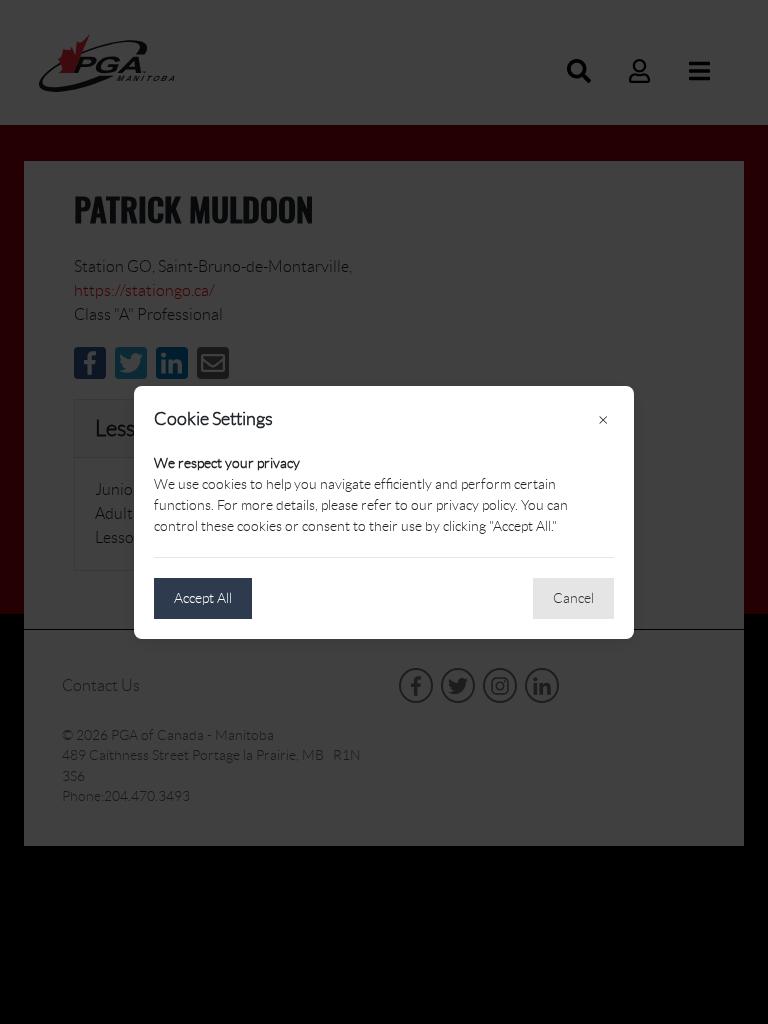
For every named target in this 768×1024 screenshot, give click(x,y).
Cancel (573, 598)
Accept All (203, 598)
